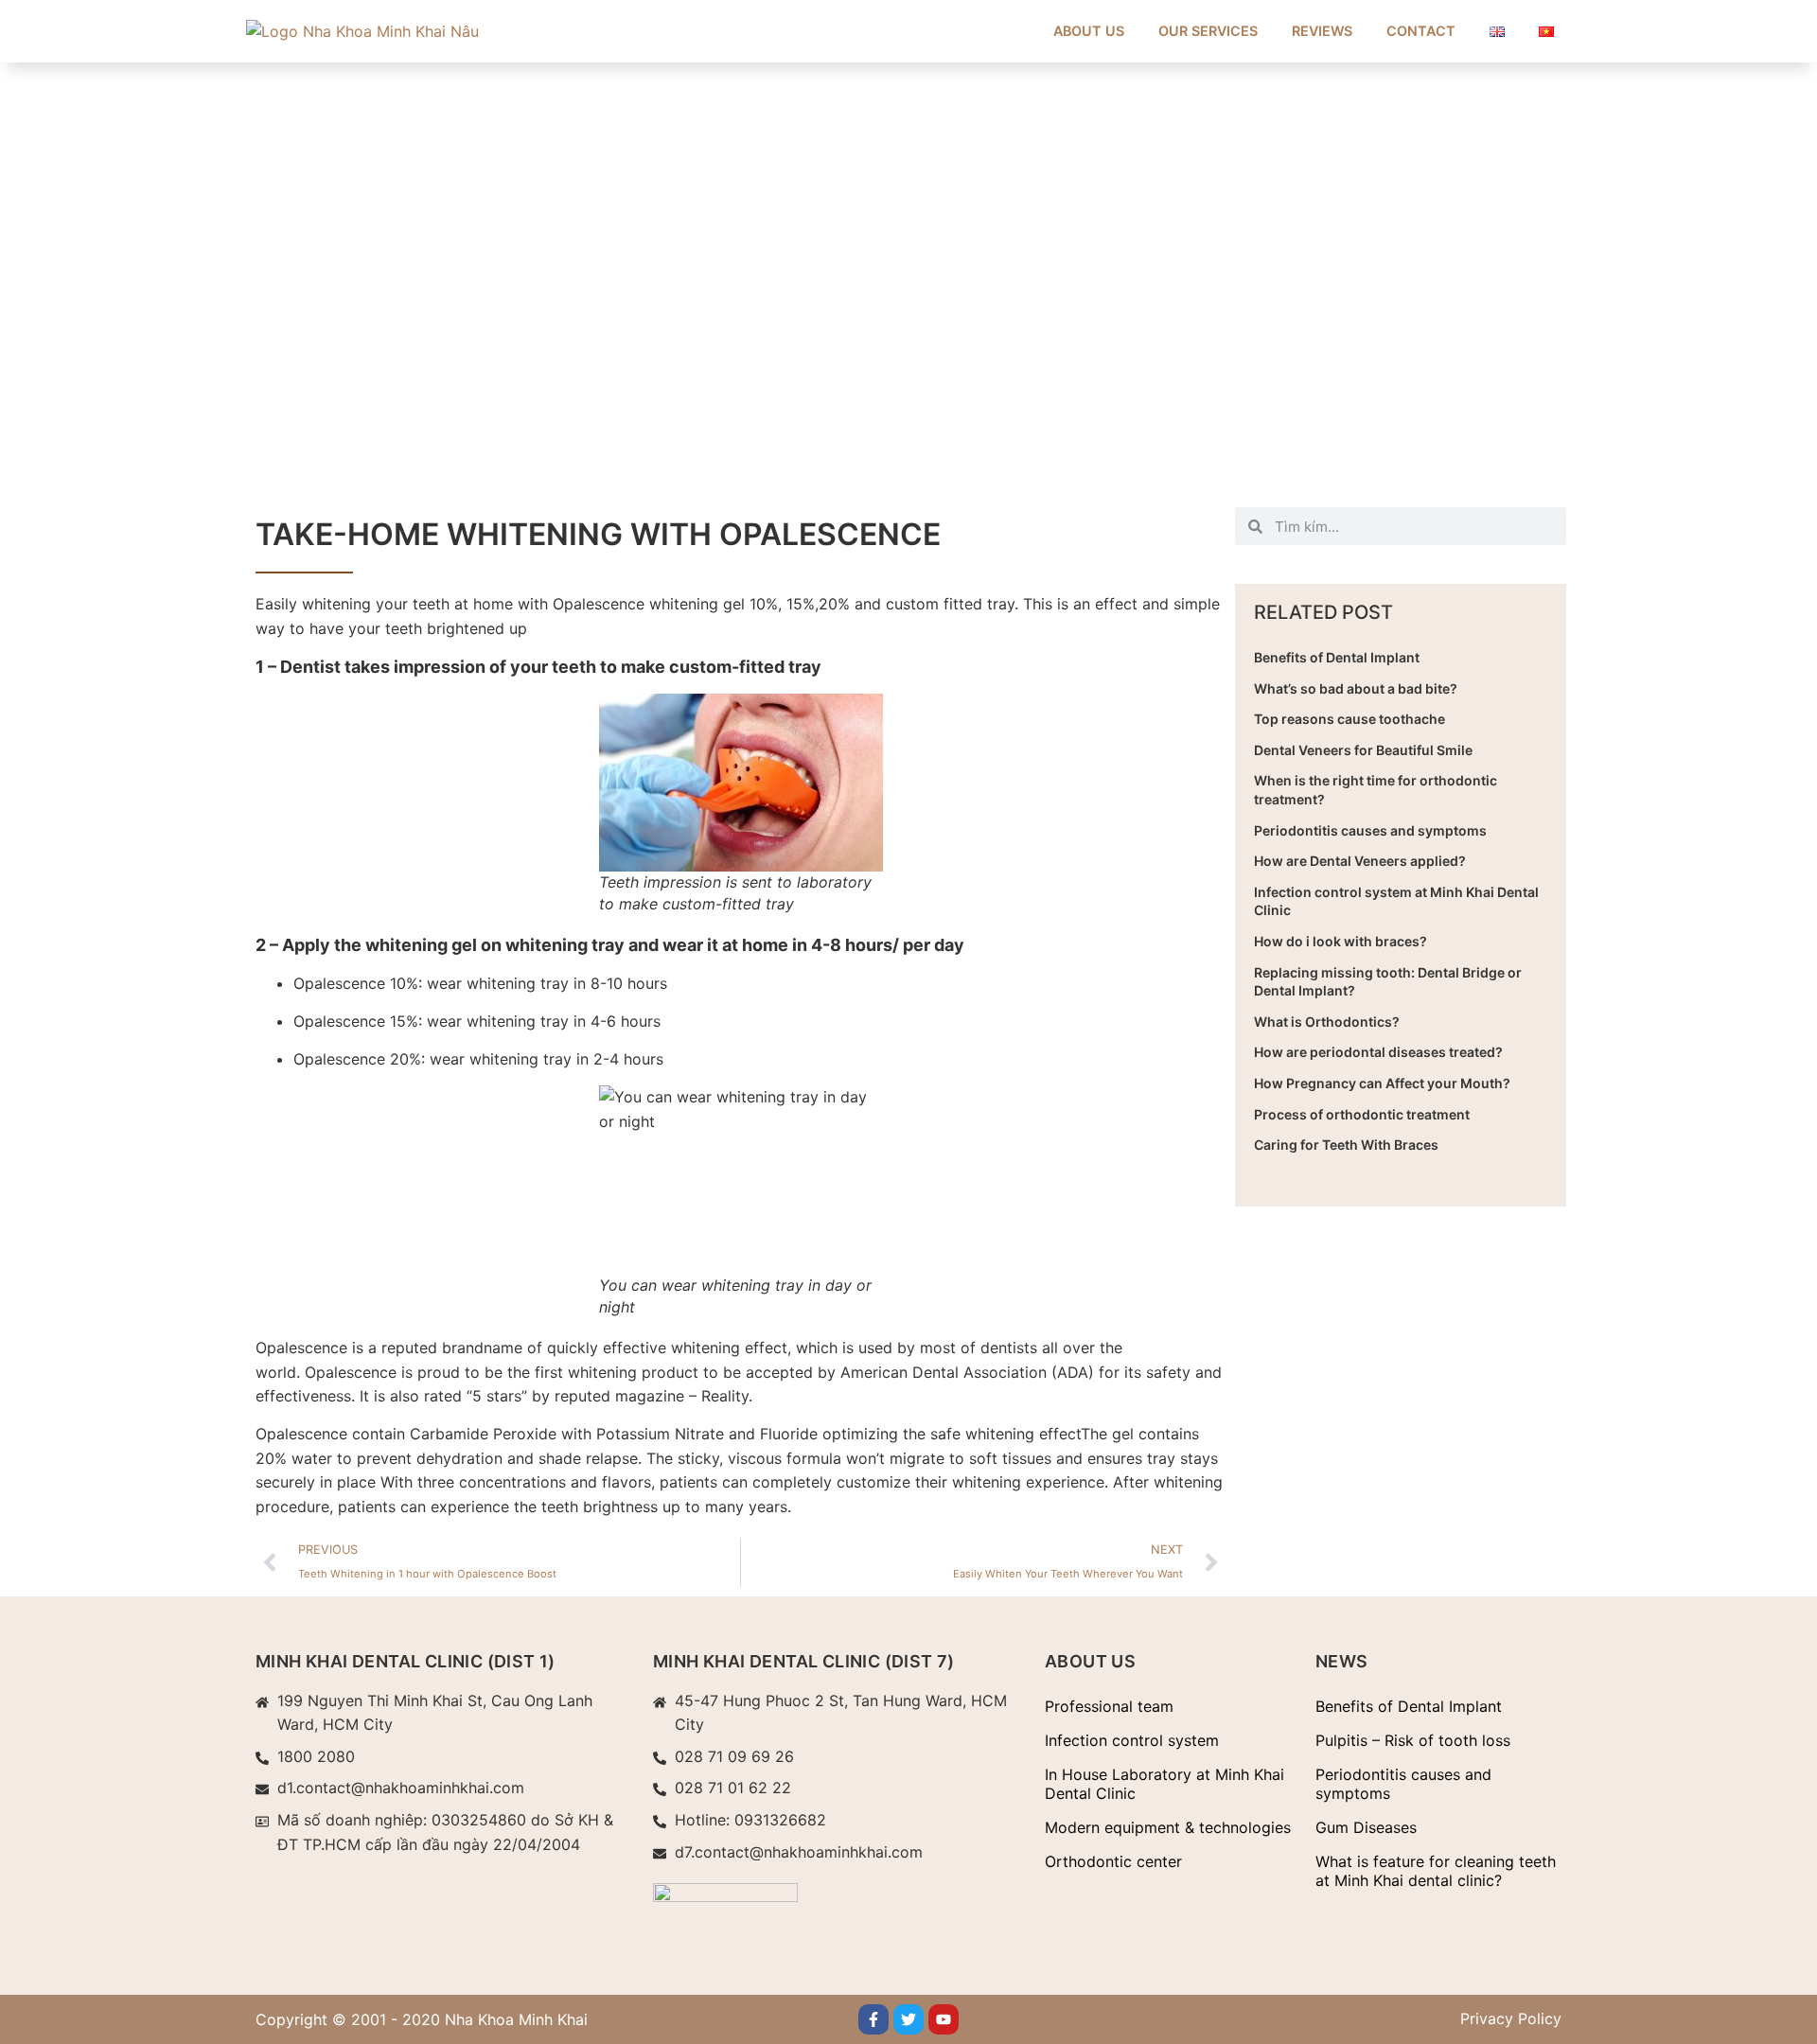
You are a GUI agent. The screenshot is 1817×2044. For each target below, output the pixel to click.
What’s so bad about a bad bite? (1356, 688)
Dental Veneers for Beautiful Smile (1363, 750)
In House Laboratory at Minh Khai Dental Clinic (1164, 1784)
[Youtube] (944, 2019)
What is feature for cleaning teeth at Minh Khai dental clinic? (1436, 1871)
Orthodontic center (1113, 1861)
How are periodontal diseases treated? (1378, 1052)
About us (1089, 31)
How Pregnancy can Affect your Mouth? (1382, 1083)
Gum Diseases (1366, 1827)
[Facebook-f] (873, 2019)
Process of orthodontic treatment (1362, 1114)
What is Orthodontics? (1327, 1022)
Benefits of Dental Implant (1337, 657)
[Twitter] (908, 2019)
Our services (1208, 31)
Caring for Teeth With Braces (1346, 1145)
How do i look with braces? (1341, 941)
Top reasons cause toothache (1350, 719)
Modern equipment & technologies (1168, 1827)
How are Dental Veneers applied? (1360, 861)
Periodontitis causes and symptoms (1370, 830)
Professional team (1109, 1706)
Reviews (1322, 31)
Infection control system (1132, 1740)
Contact (1421, 31)
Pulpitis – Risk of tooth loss (1413, 1740)
